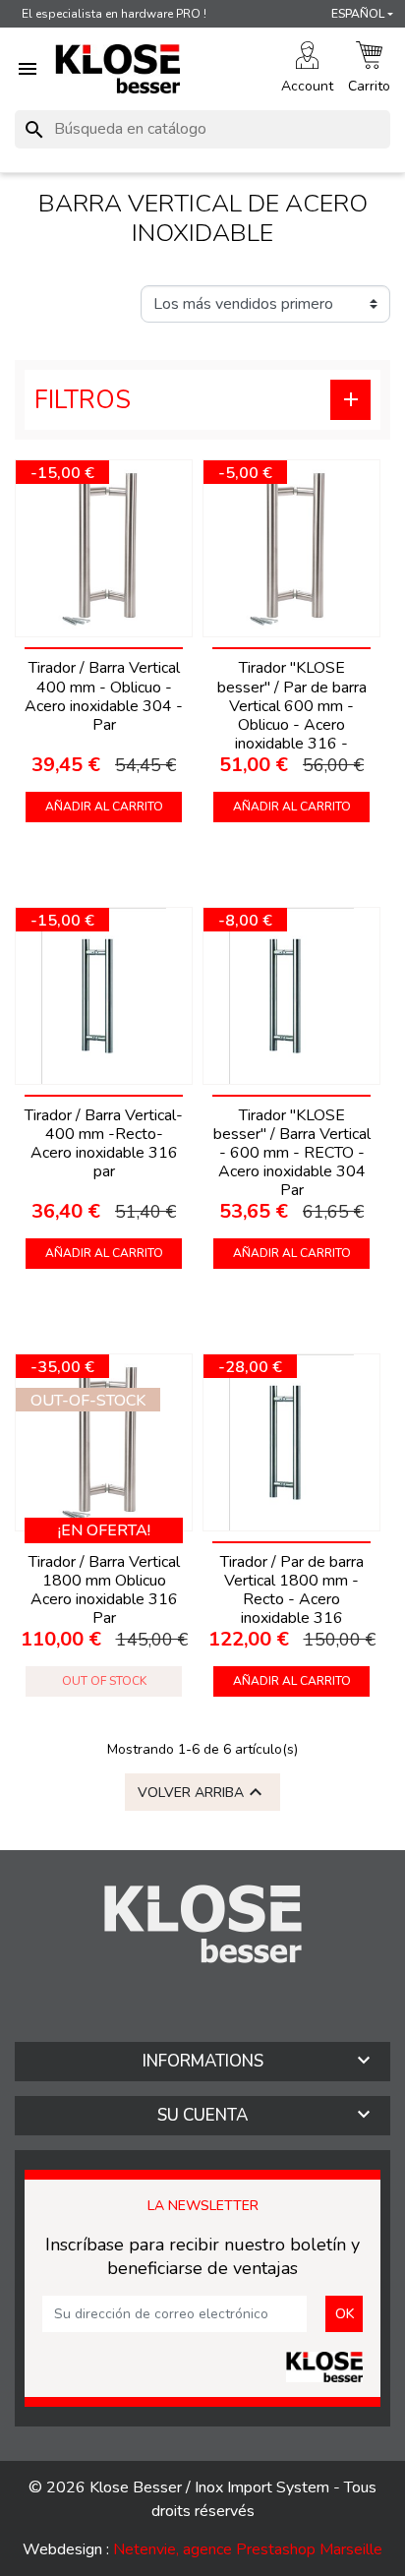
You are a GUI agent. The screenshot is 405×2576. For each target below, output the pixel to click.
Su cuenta (202, 2115)
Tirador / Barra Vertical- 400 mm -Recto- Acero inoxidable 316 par (104, 1144)
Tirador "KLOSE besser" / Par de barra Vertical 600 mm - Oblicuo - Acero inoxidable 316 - (292, 706)
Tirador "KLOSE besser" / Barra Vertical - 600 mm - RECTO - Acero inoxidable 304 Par (292, 1153)
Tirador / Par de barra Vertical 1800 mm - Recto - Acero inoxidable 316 (292, 1590)
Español (358, 14)
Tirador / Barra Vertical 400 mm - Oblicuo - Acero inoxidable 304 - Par (104, 696)
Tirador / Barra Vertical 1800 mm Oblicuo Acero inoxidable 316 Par (104, 1590)
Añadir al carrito (104, 807)
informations (203, 2061)
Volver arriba (202, 1792)
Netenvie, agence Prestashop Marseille (248, 2549)
